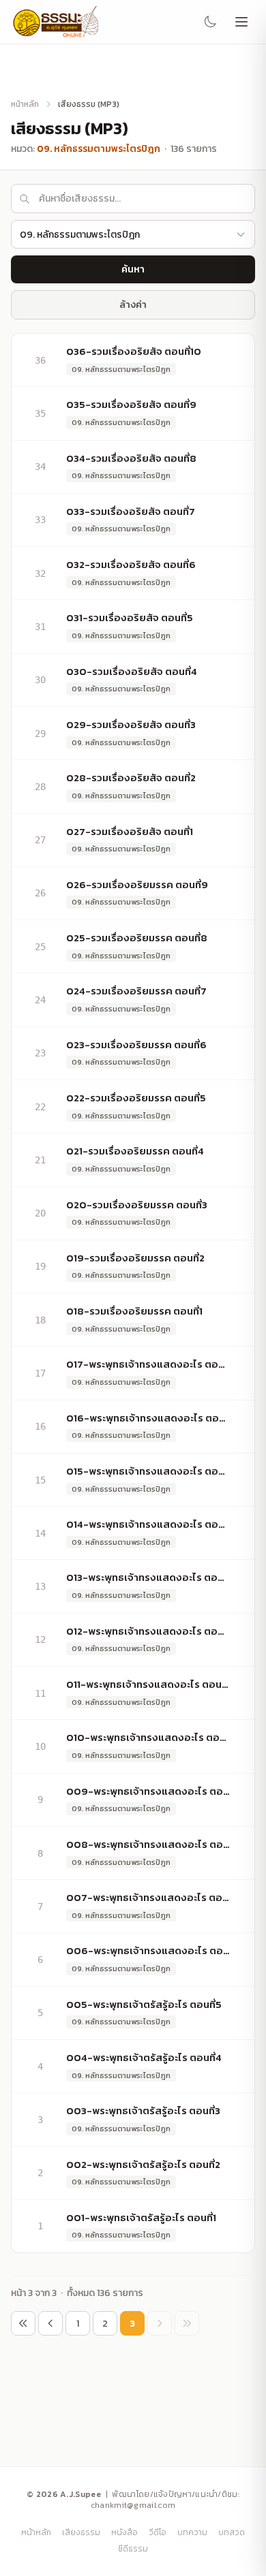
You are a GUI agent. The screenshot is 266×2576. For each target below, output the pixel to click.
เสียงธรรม (81, 2532)
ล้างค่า (133, 305)
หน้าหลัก (25, 104)
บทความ (192, 2532)
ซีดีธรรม (133, 2549)
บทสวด (232, 2532)
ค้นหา (133, 269)
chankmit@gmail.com (133, 2505)
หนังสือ (124, 2532)
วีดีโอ (158, 2532)
